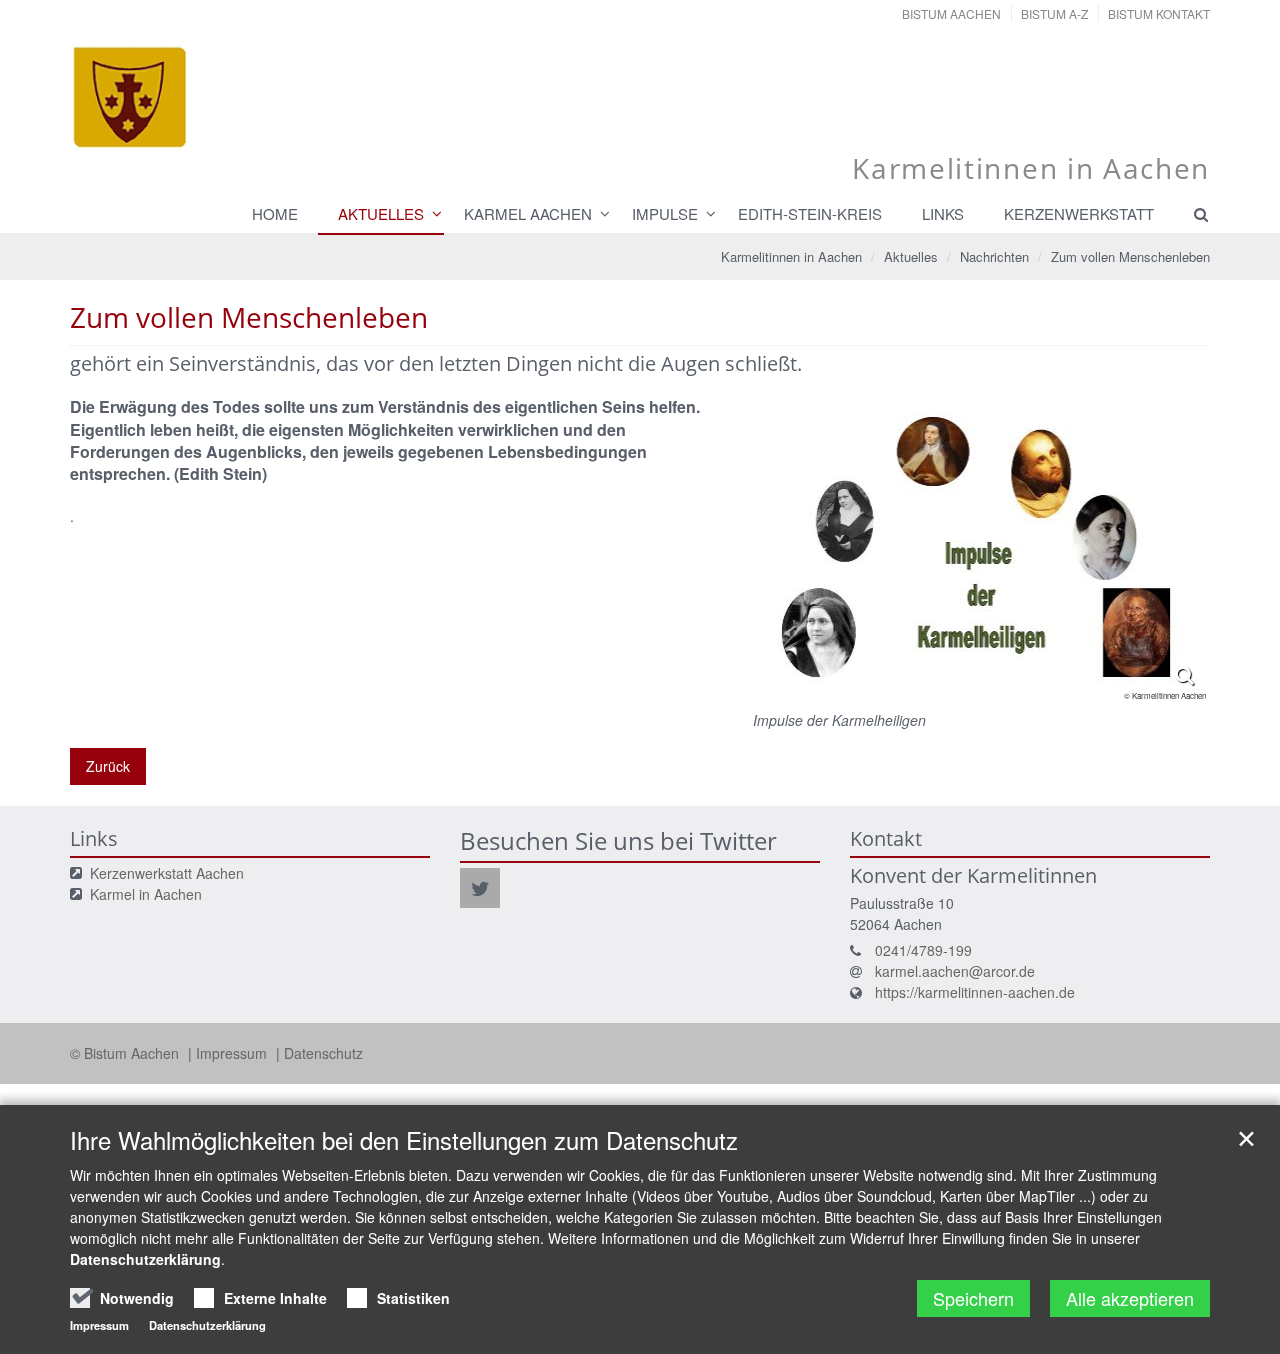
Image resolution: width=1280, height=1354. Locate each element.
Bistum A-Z (1054, 13)
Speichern (973, 1298)
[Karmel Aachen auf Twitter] (480, 888)
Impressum (233, 1053)
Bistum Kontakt (1159, 13)
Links (943, 213)
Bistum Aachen (951, 13)
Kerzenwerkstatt (1079, 213)
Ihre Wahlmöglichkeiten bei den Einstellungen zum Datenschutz (404, 1140)
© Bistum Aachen (126, 1053)
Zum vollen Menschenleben (1130, 256)
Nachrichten (994, 256)
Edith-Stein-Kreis (810, 213)
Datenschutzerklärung (145, 1259)
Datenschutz (323, 1053)
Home (275, 213)
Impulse (665, 213)
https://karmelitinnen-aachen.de (975, 992)
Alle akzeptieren (1130, 1298)
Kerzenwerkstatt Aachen (167, 873)
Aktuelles (381, 213)
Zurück (108, 766)
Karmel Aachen (528, 213)
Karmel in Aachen (146, 894)
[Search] (1192, 214)
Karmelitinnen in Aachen (791, 256)
